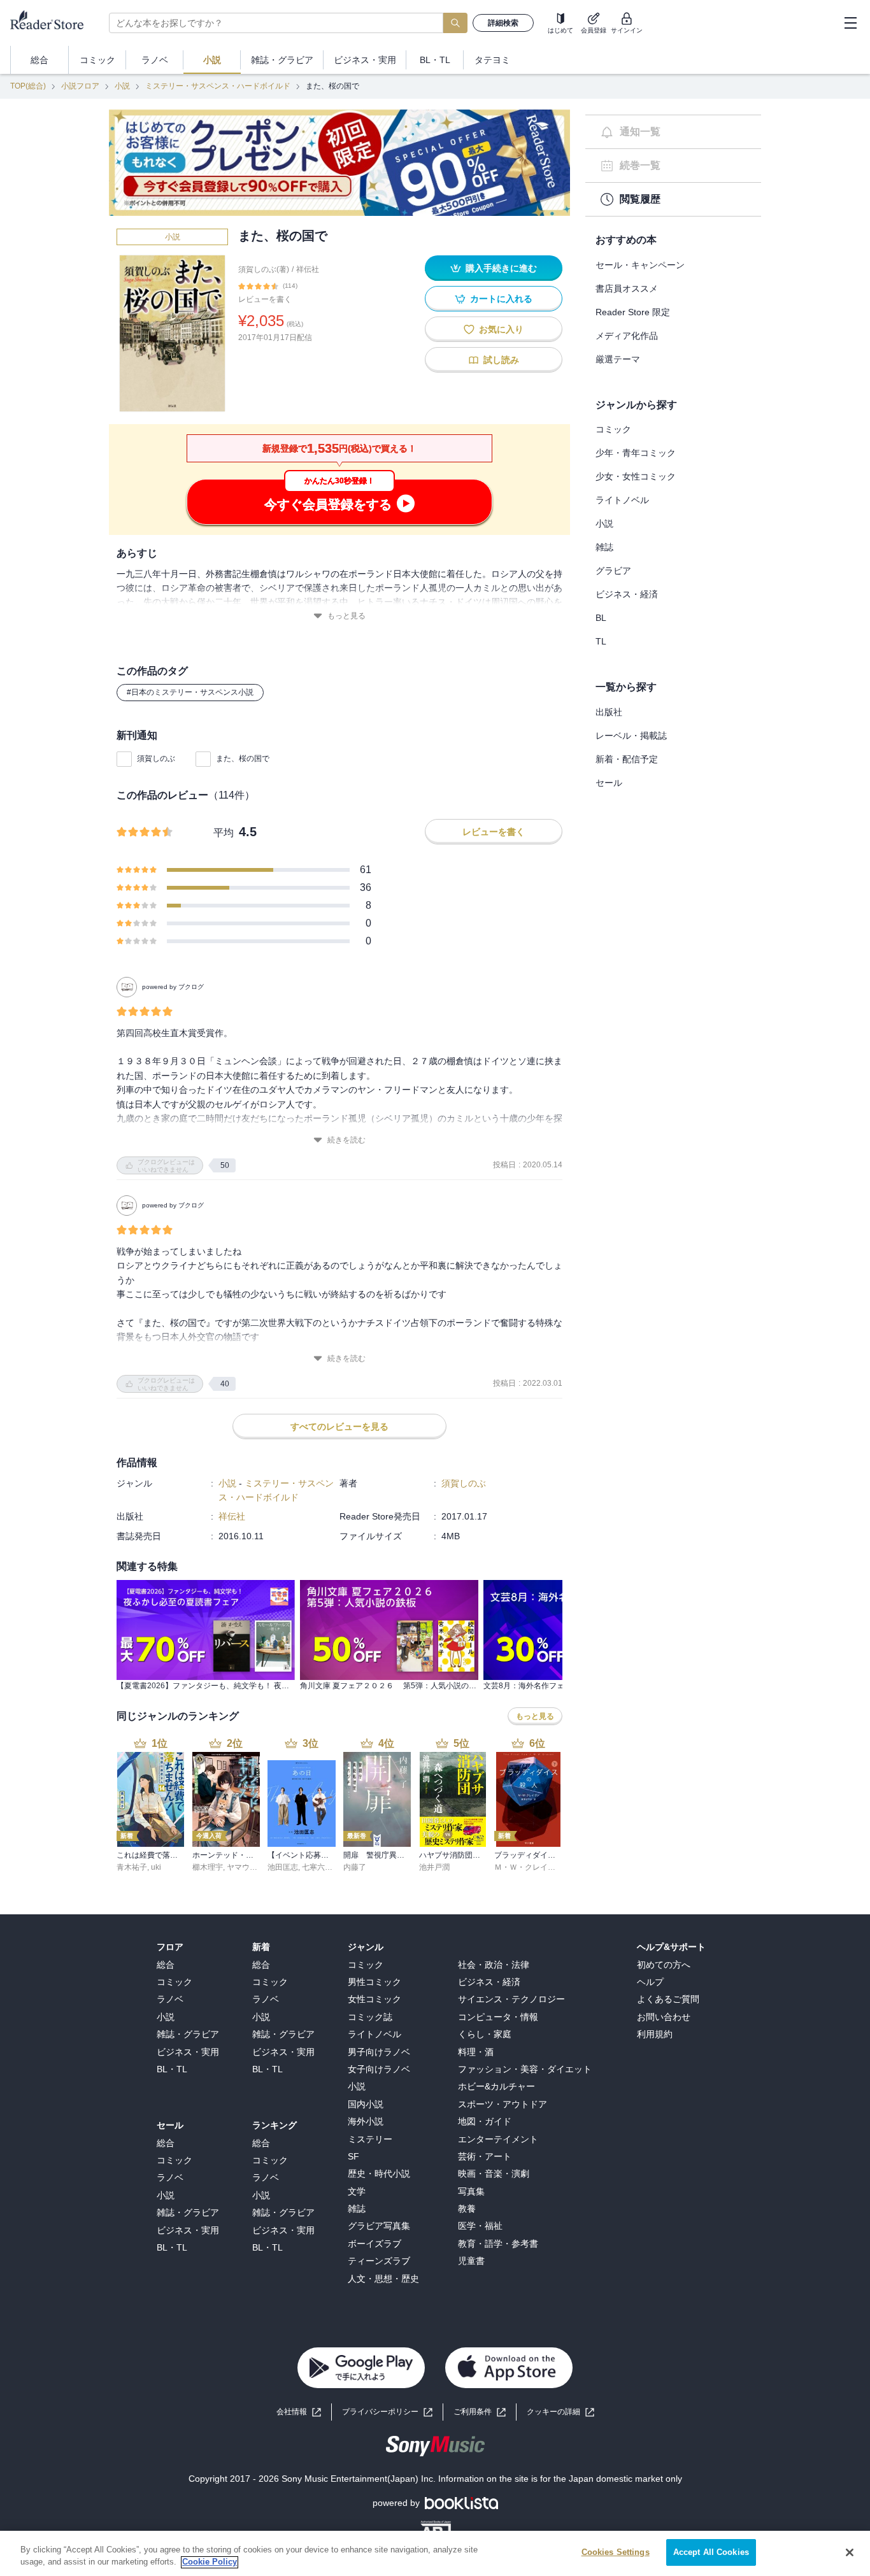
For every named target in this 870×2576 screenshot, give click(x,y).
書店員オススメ (627, 288)
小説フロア (80, 86)
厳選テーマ (618, 359)
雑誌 (604, 547)
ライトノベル (622, 500)
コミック (613, 429)
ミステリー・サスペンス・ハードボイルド (218, 86)
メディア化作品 (627, 336)
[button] (560, 2412)
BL (601, 618)
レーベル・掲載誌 (631, 736)
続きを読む (346, 1140)
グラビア (613, 571)
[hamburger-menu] (850, 23)
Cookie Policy (210, 2562)
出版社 (609, 712)
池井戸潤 (434, 1867)
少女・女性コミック (636, 476)
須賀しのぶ (156, 758)
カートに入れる (501, 299)
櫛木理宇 (208, 1867)
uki (156, 1867)
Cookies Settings (616, 2552)
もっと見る (346, 616)
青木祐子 (132, 1867)
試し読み (501, 360)
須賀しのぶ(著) (264, 269)
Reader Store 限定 (633, 312)
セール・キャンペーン (640, 265)
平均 (224, 833)
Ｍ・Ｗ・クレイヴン (529, 1867)
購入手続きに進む (501, 268)
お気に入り (501, 329)
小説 (122, 86)
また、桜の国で (243, 758)
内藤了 (355, 1867)
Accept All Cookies (711, 2552)
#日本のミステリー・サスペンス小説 (190, 692)
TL (601, 641)
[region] (435, 2553)
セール (609, 783)
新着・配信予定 (627, 759)
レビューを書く (265, 299)
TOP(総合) (28, 86)
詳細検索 (503, 23)
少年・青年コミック (636, 453)
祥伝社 (308, 269)
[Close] (850, 2552)
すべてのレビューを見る (339, 1427)
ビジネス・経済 (627, 594)
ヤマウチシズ (250, 1867)
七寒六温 (317, 1867)
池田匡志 (283, 1867)
